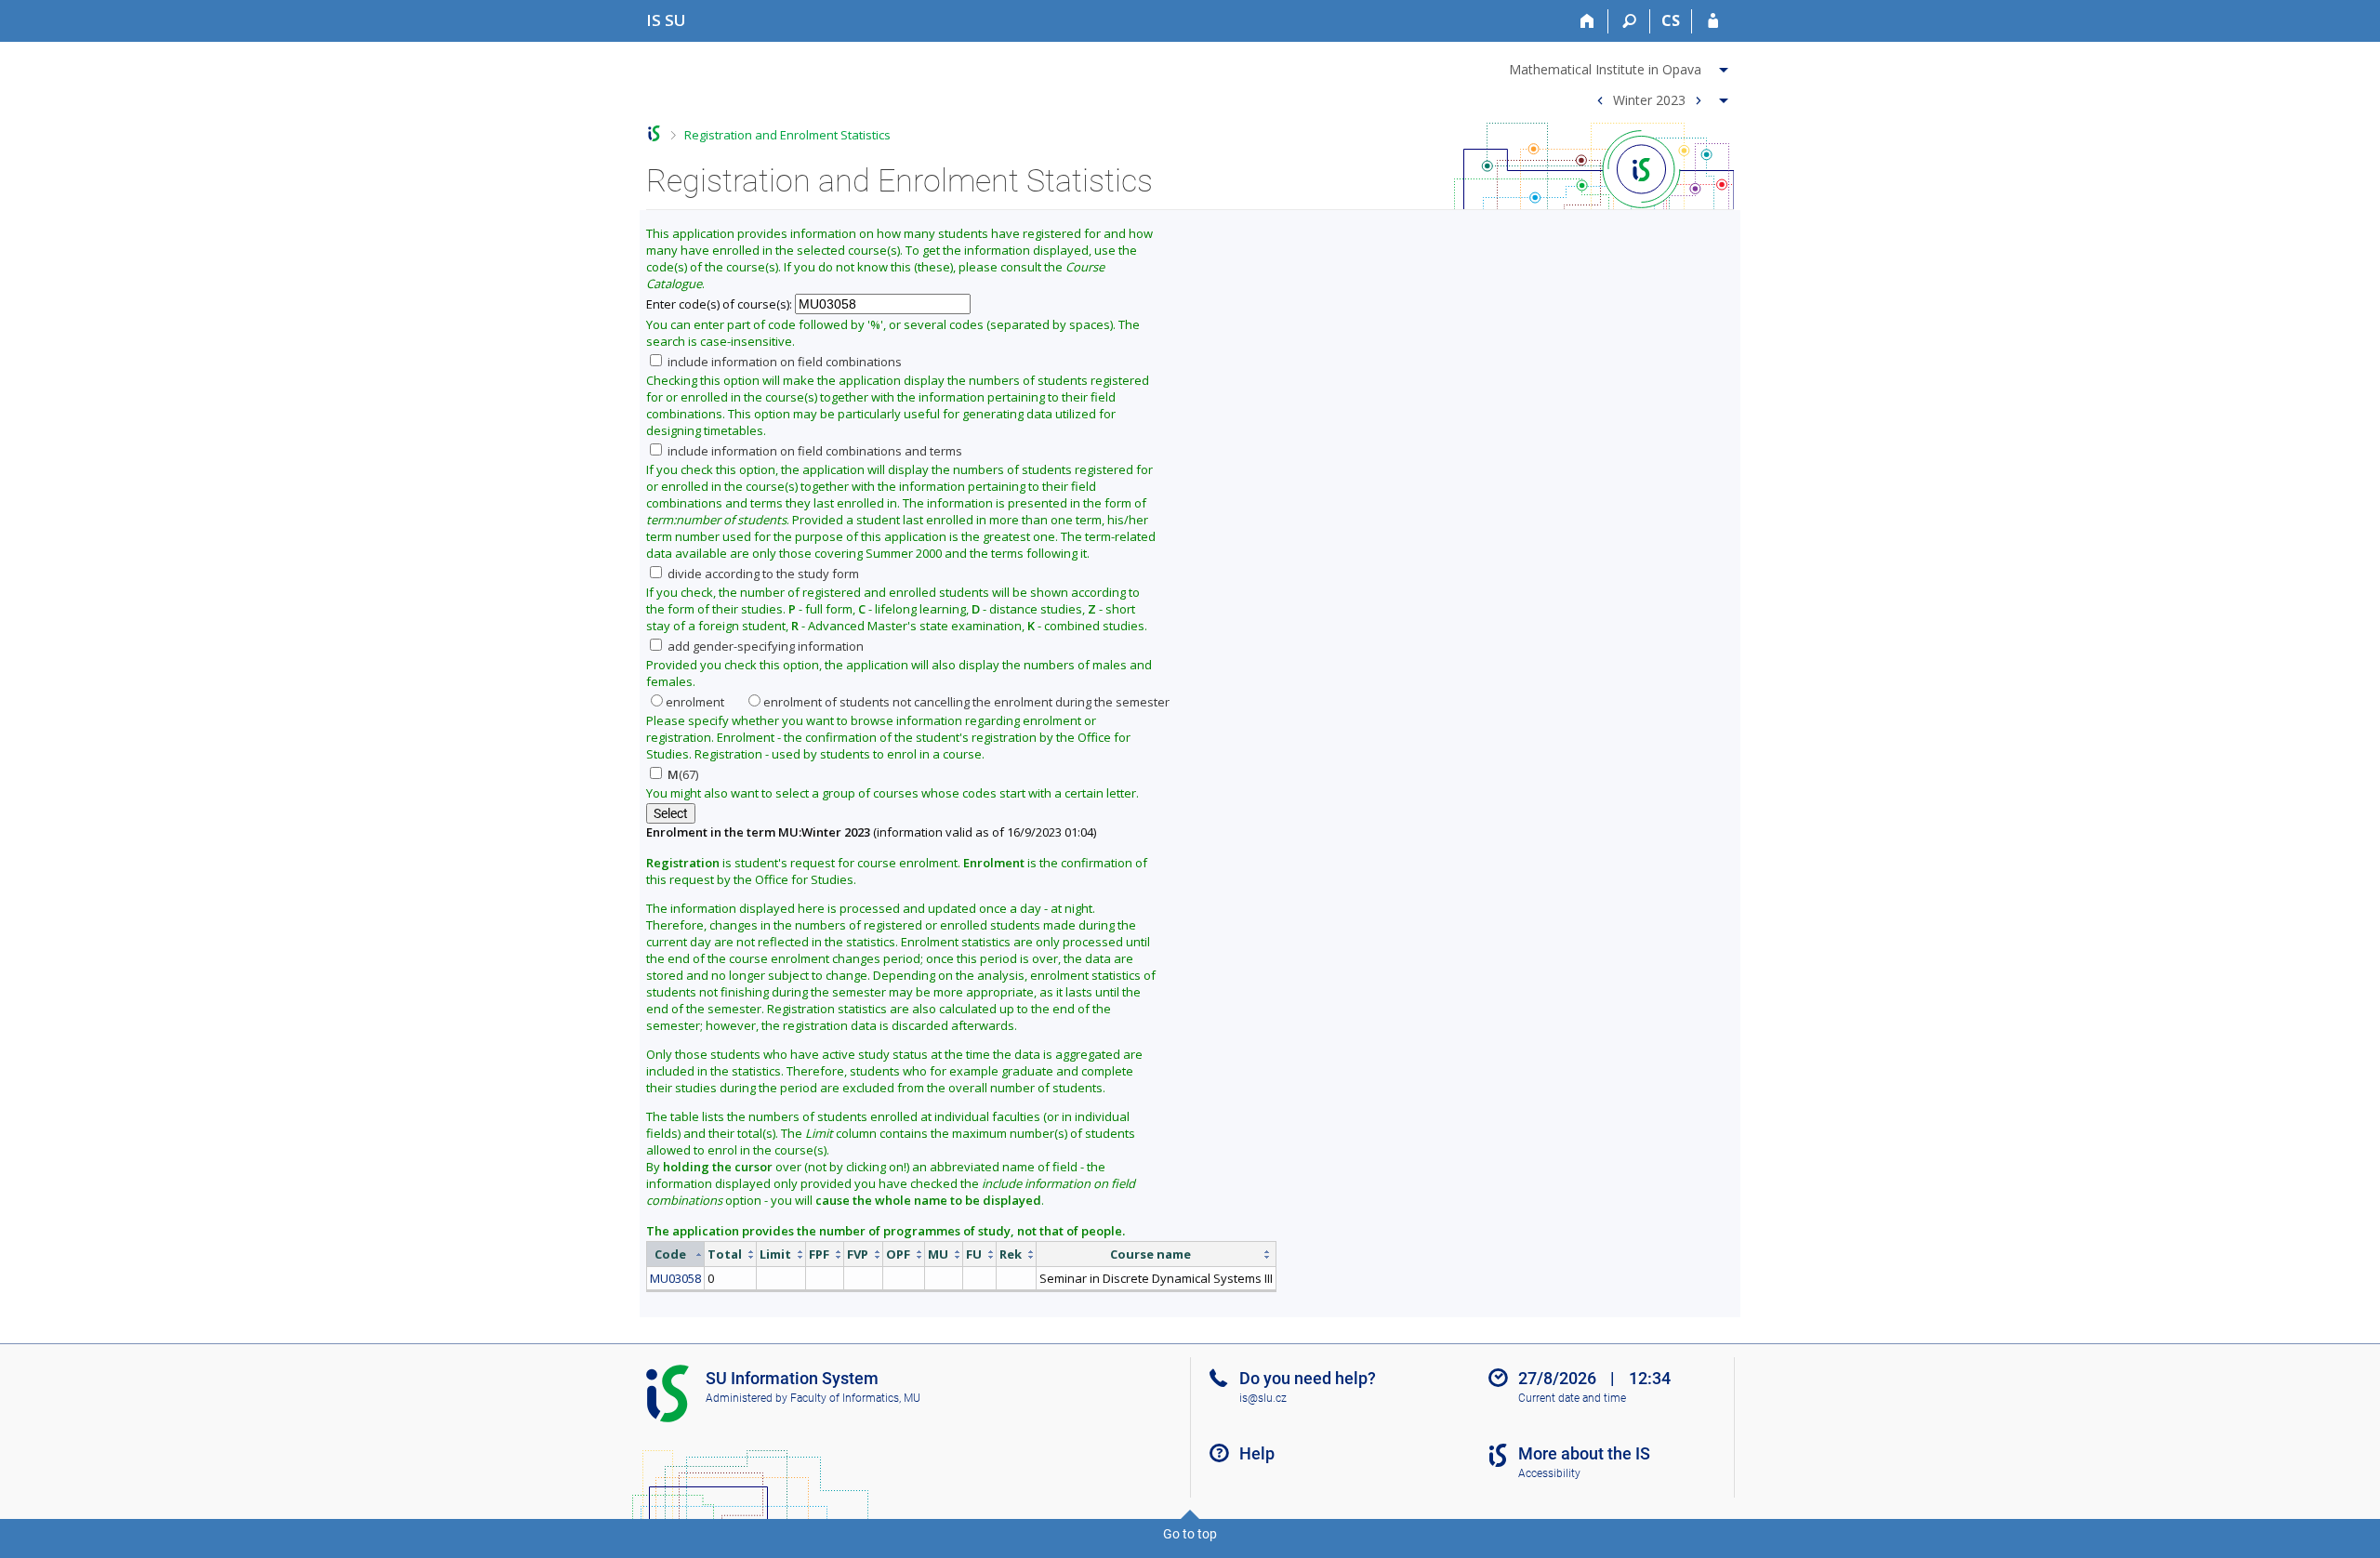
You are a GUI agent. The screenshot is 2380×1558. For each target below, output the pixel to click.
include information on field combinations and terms (813, 451)
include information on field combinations (783, 362)
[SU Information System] (654, 133)
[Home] (1587, 21)
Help (1257, 1453)
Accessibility (1549, 1473)
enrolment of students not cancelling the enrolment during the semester (966, 702)
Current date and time (1572, 1398)
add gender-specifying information (764, 646)
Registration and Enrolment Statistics (787, 135)
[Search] (1629, 21)
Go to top (1190, 1534)
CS (1671, 20)
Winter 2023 (1649, 99)
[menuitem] (1621, 66)
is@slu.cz (1263, 1398)
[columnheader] (676, 1254)
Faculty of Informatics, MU (855, 1398)
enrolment (695, 702)
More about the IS (1584, 1453)
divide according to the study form (762, 574)
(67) (683, 774)
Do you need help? (1308, 1378)
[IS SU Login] (1713, 21)
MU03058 (675, 1278)
